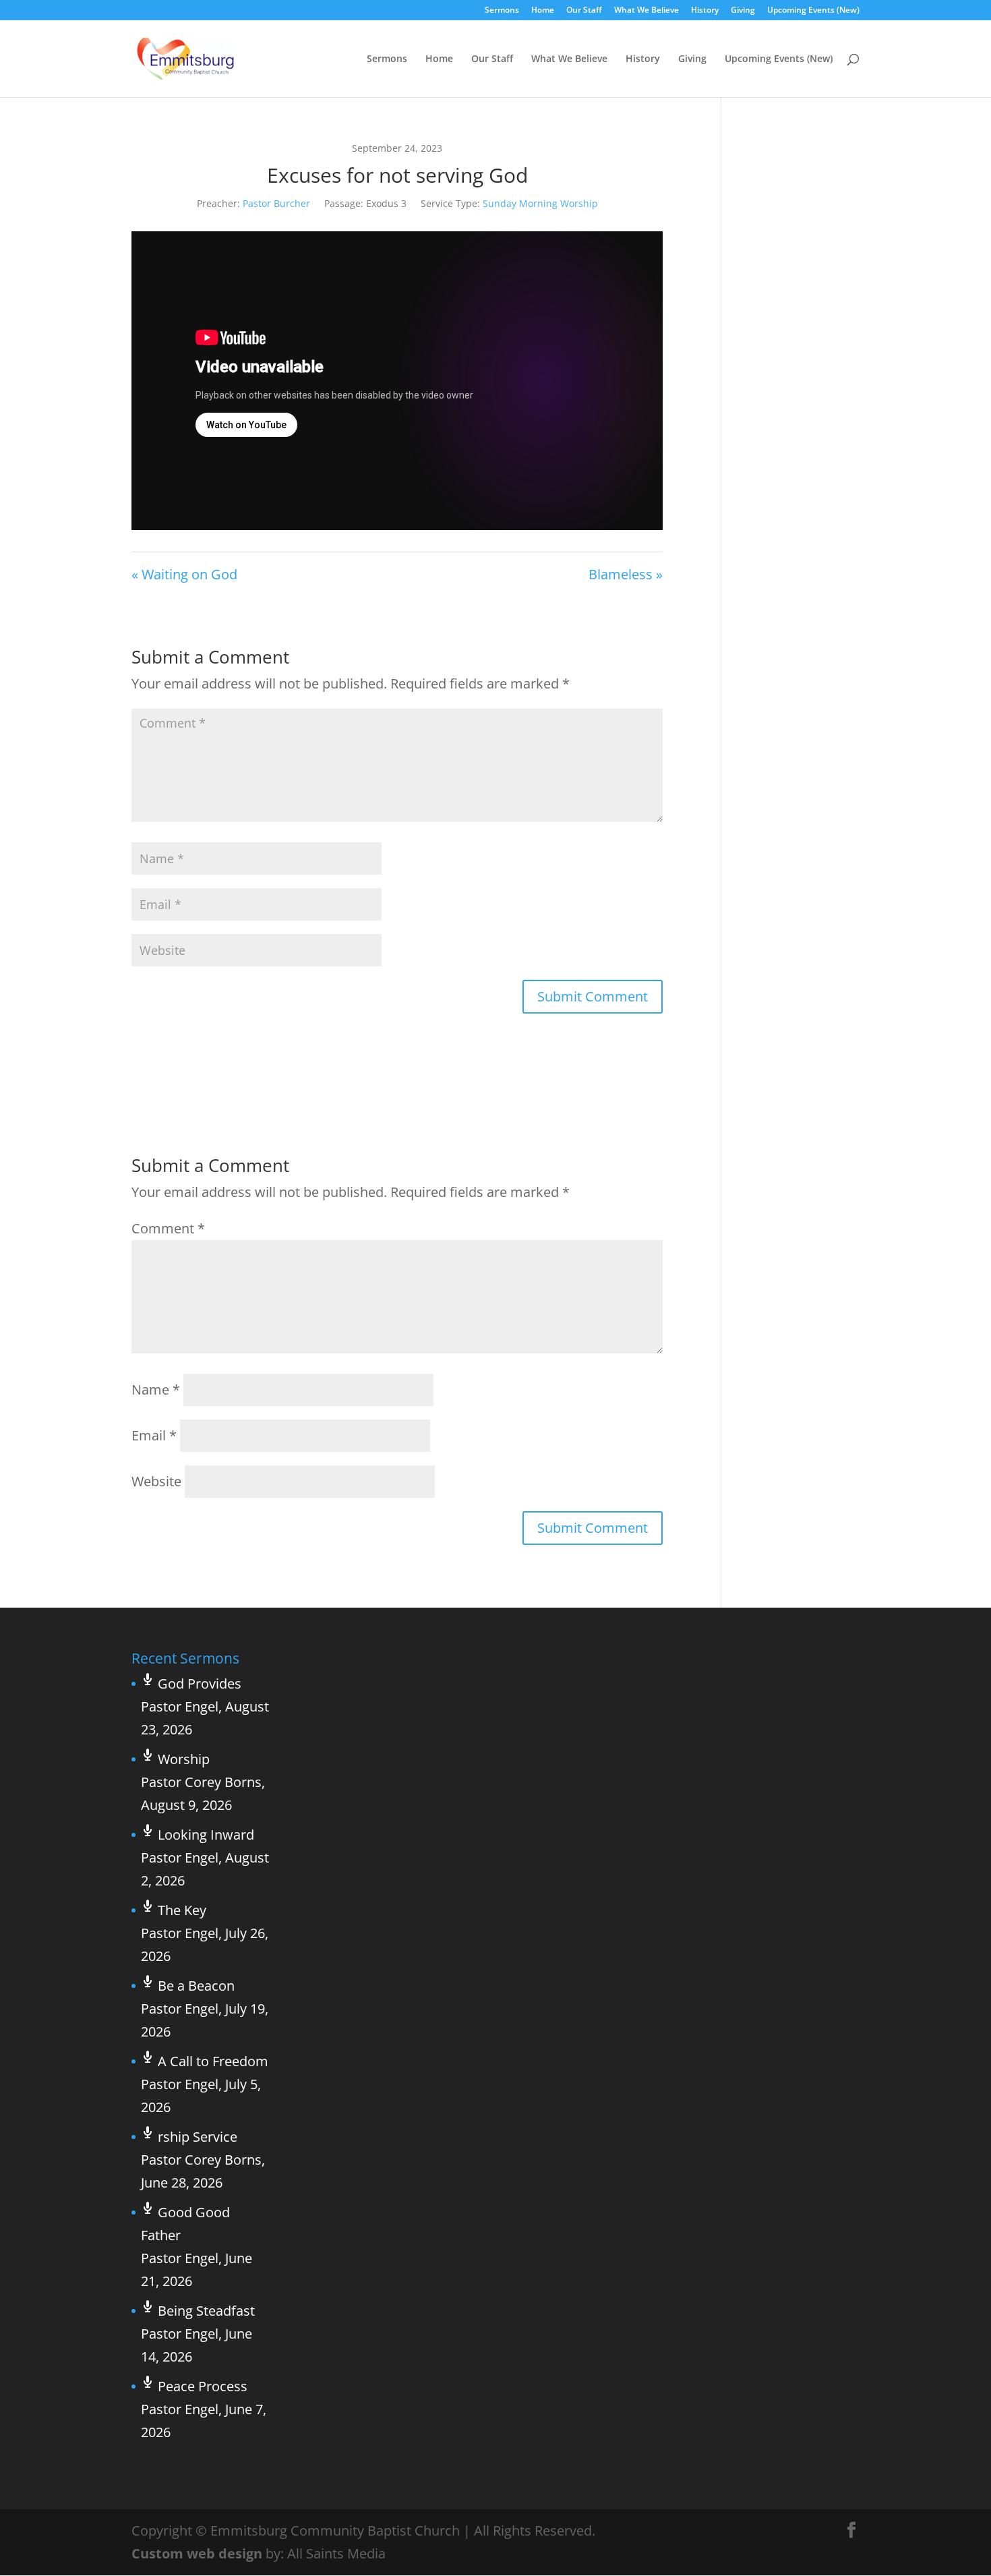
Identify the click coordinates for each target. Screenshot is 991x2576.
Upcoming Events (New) (813, 11)
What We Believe (647, 11)
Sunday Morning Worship (540, 203)
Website (156, 1481)
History (705, 11)
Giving (743, 11)
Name (156, 1389)
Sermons (502, 11)
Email (154, 1435)
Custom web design (197, 2553)
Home (543, 11)
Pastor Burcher (276, 203)
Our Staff (584, 11)
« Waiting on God (184, 574)
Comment (168, 1228)
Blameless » (626, 574)
